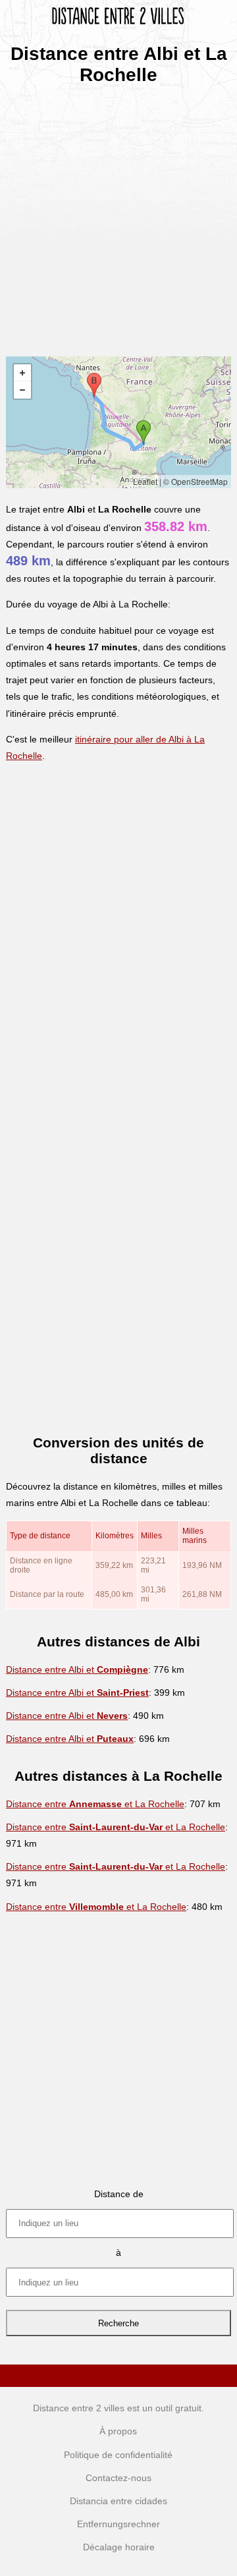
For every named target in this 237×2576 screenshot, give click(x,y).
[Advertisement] (118, 216)
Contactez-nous (118, 2478)
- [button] (22, 390)
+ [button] (22, 373)
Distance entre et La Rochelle (95, 1804)
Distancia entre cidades (118, 2501)
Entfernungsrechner (118, 2524)
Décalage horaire (119, 2547)
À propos (118, 2431)
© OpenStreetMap (196, 481)
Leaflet (145, 481)
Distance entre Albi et (77, 1669)
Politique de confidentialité (118, 2455)
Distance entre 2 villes (79, 2408)
